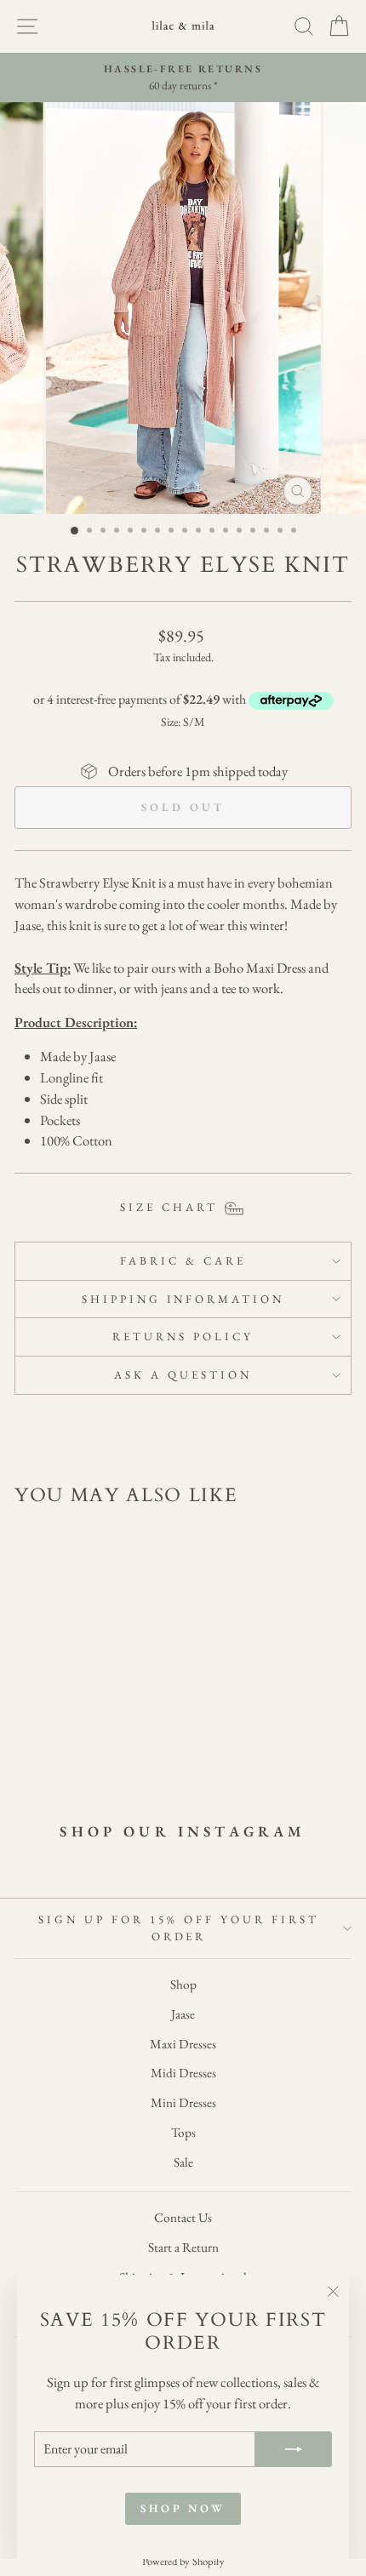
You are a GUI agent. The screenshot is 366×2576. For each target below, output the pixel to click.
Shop (183, 1985)
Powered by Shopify (183, 2561)
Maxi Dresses (183, 2044)
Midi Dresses (183, 2073)
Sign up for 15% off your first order (178, 1928)
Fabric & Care (183, 1261)
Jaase (183, 2014)
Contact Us (183, 2218)
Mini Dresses (183, 2103)
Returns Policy (183, 1337)
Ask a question (183, 1375)
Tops (183, 2133)
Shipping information (183, 1299)
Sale (183, 2162)
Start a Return (183, 2248)
